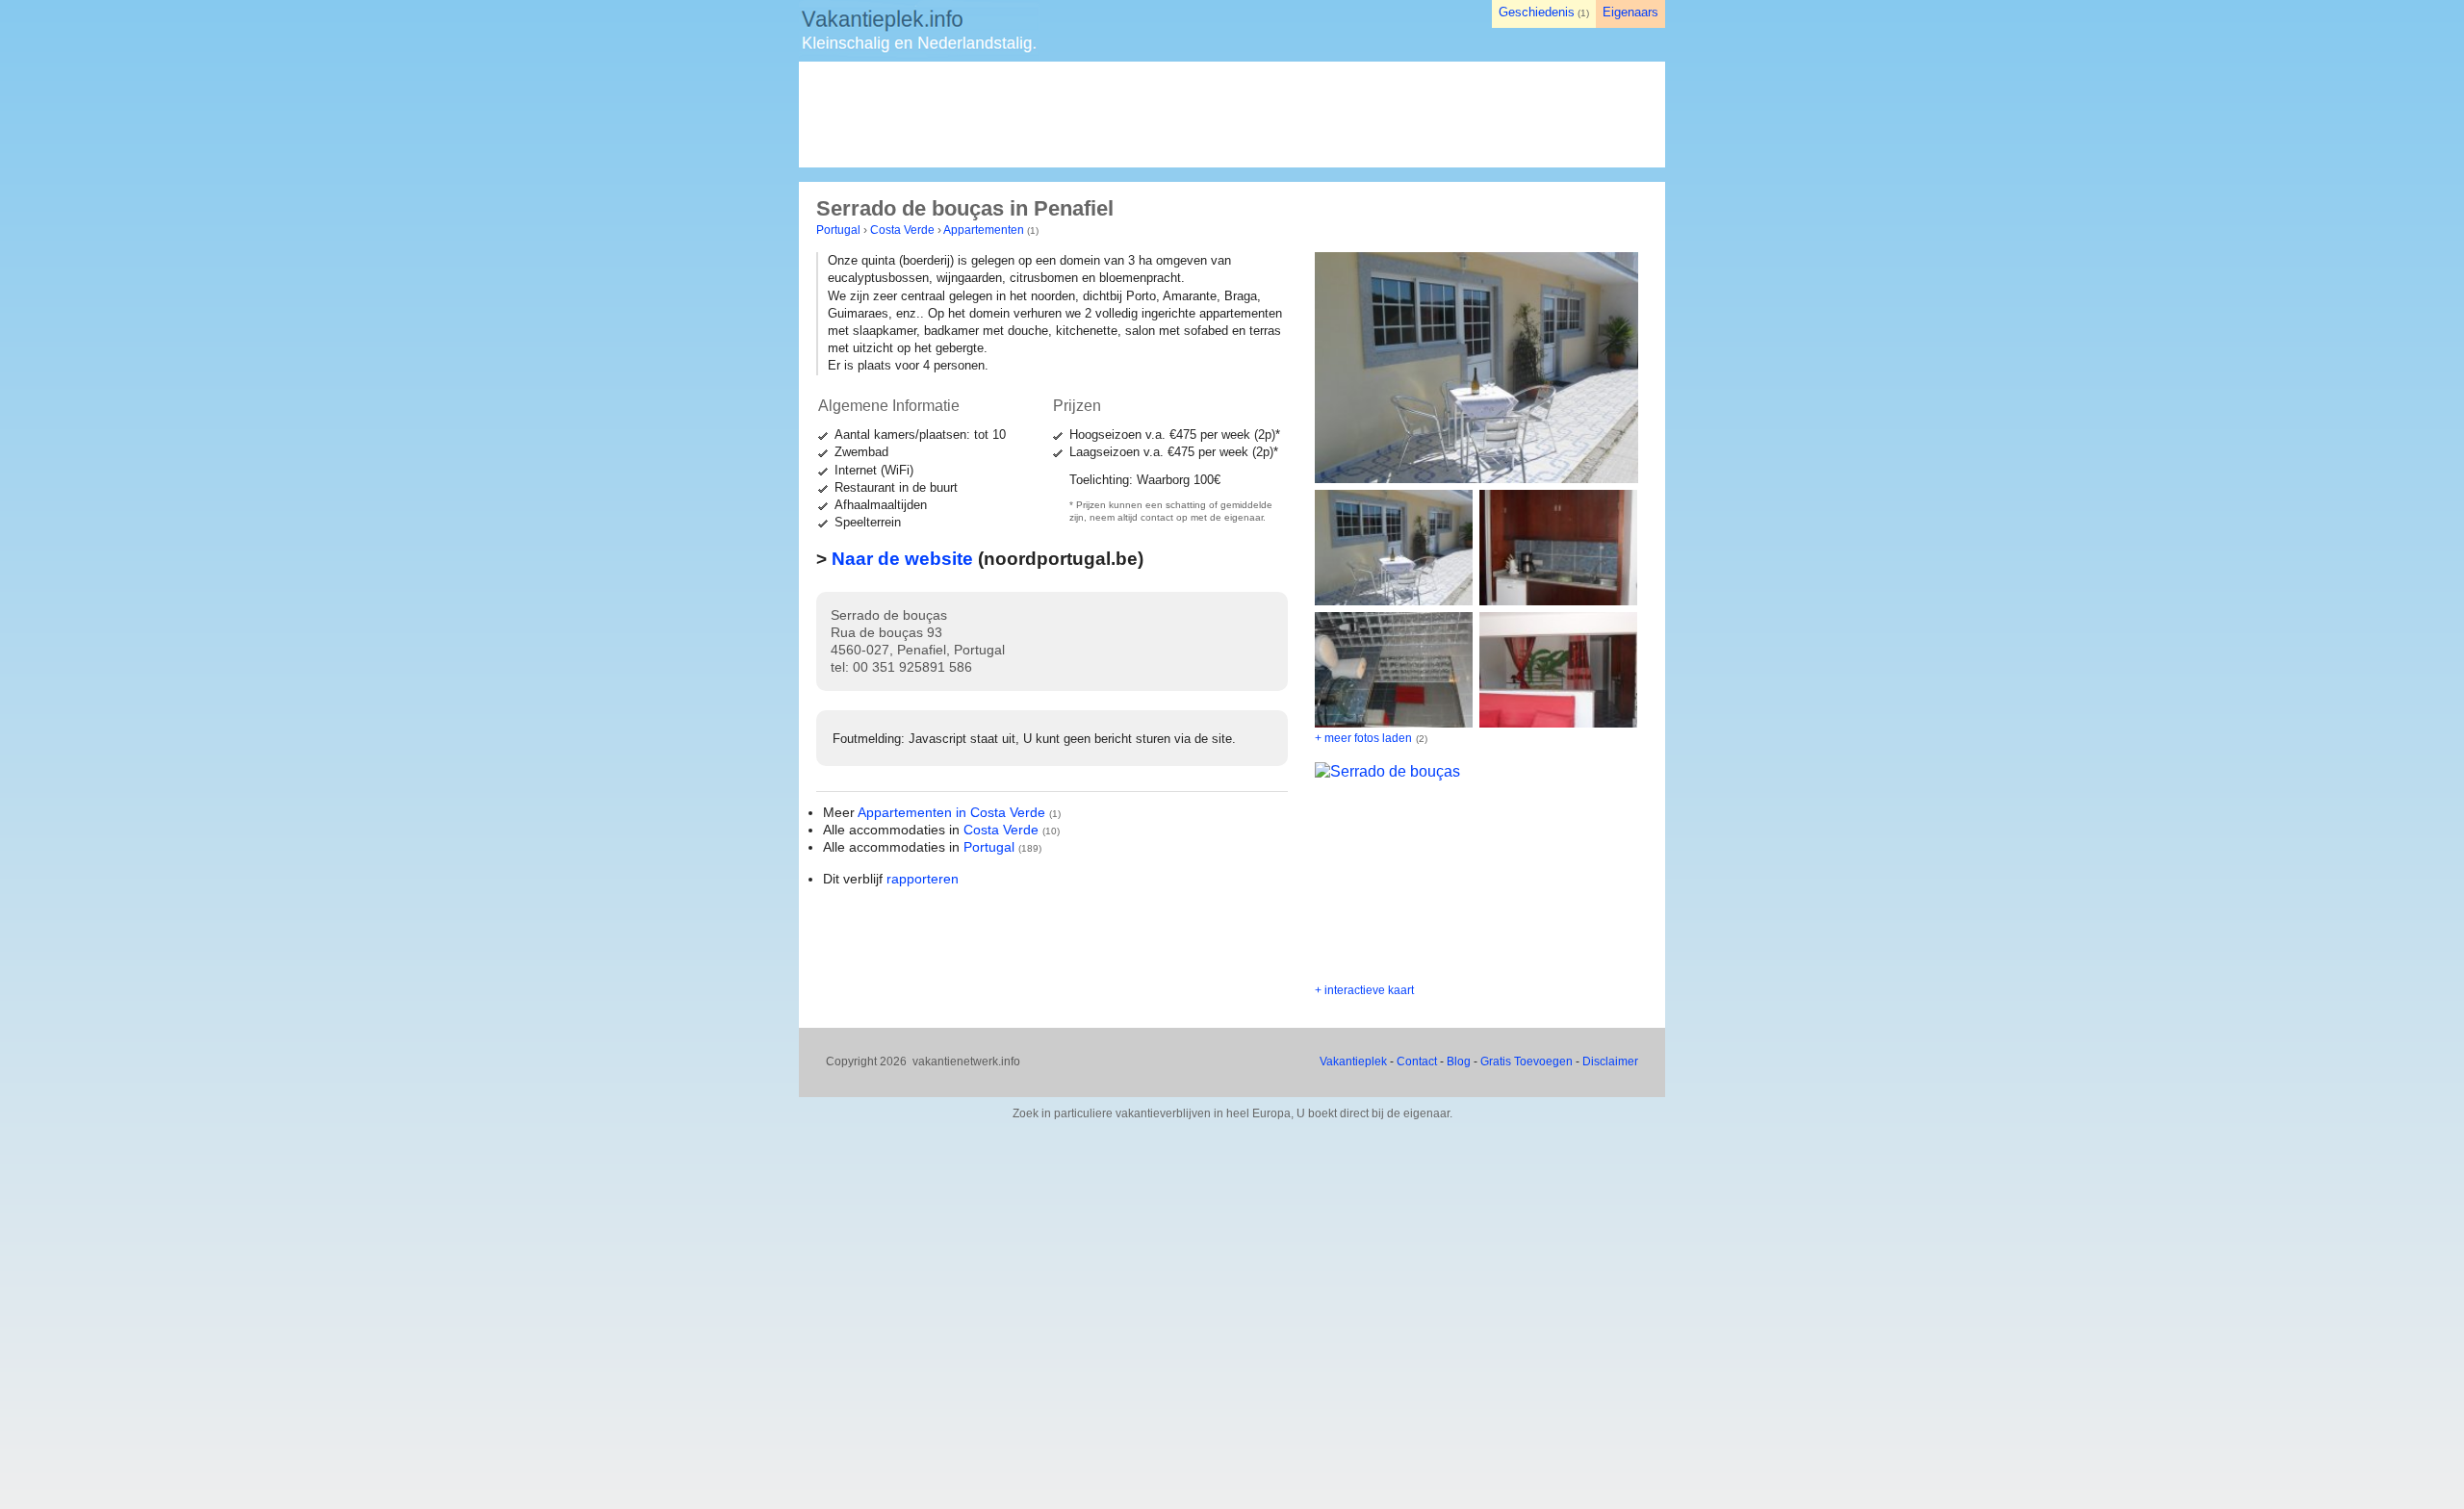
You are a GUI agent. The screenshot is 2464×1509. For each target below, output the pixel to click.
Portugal (838, 230)
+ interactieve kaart (1364, 990)
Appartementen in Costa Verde (951, 812)
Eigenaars (1630, 12)
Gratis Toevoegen (1527, 1061)
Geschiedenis (1537, 12)
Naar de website (902, 559)
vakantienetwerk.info (966, 1061)
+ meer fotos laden (1363, 738)
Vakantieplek (1353, 1061)
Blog (1459, 1061)
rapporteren (923, 879)
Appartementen (984, 230)
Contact (1417, 1061)
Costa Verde (902, 230)
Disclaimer (1610, 1061)
